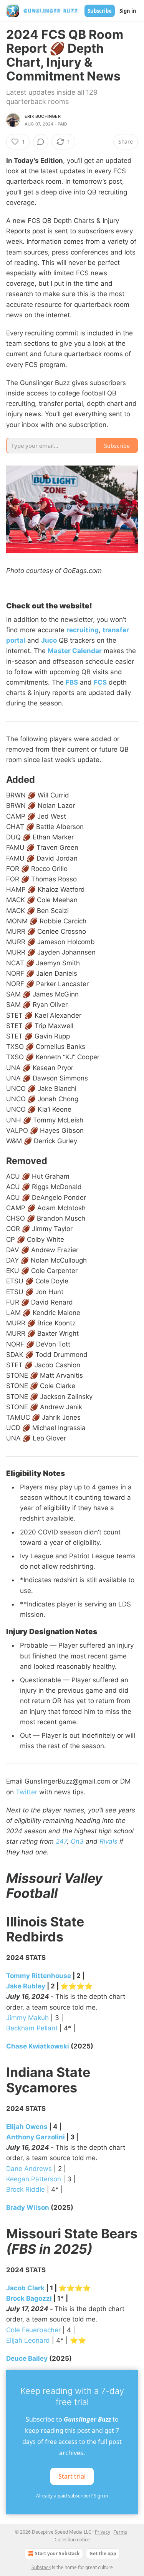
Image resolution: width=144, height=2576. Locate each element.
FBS (72, 682)
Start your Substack (57, 2553)
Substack (41, 2567)
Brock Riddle (26, 2189)
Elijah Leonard (28, 2340)
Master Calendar (75, 651)
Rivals (108, 1841)
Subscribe (100, 11)
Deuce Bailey (27, 2358)
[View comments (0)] (41, 142)
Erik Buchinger (43, 116)
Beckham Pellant (32, 2028)
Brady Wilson (28, 2208)
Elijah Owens (27, 2127)
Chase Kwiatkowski (38, 2046)
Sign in (128, 11)
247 (61, 1841)
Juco (49, 640)
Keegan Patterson (34, 2179)
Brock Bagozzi (29, 2298)
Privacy (103, 2532)
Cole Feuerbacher (33, 2330)
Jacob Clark (25, 2288)
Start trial (72, 2476)
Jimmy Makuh (27, 2018)
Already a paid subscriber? (72, 2496)
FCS (100, 682)
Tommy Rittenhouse (39, 1976)
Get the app (103, 2553)
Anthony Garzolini (36, 2137)
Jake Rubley (26, 1986)
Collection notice (72, 2540)
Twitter (26, 1792)
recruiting (83, 630)
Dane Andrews (29, 2169)
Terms (120, 2532)
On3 (77, 1841)
